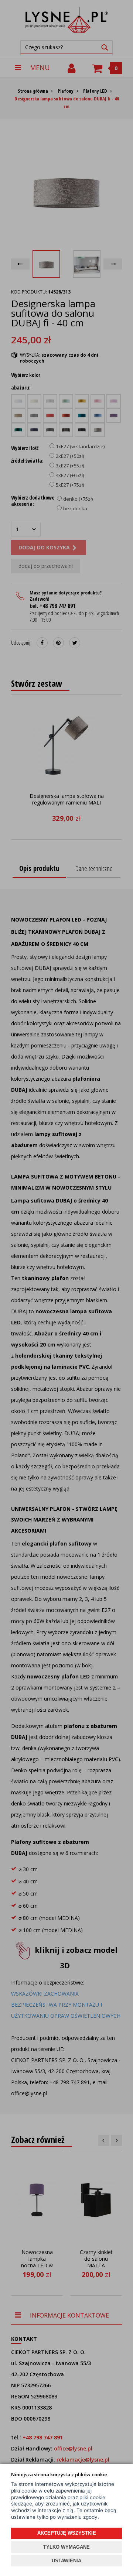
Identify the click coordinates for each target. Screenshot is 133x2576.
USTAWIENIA (66, 2561)
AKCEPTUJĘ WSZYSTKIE (67, 2533)
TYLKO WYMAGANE (66, 2547)
